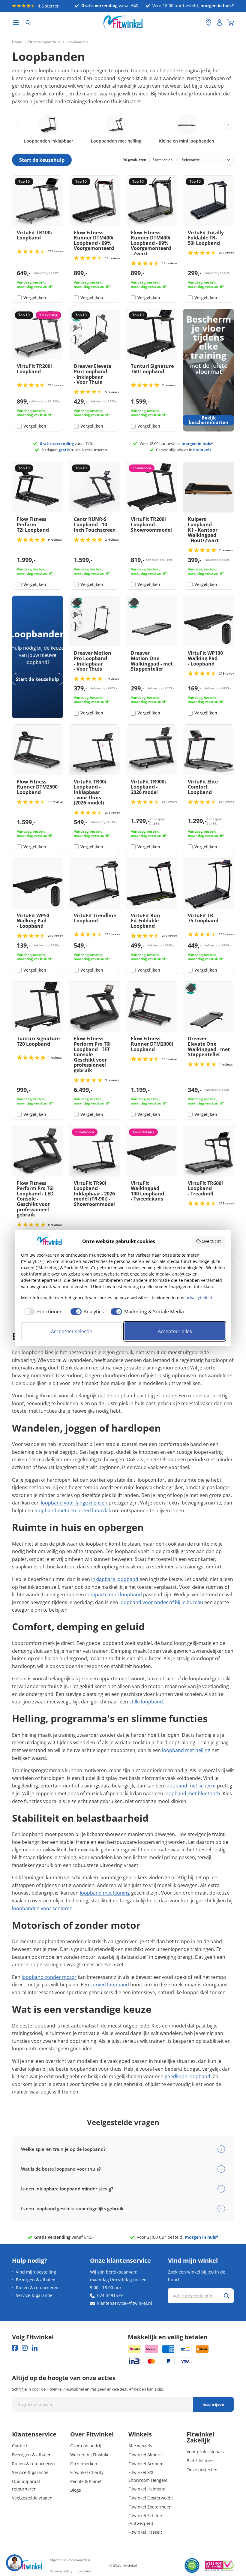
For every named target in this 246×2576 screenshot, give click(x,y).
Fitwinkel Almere (145, 2455)
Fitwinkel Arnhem (146, 2464)
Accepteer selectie (72, 1331)
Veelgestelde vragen (32, 2498)
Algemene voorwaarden (70, 2560)
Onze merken (84, 2464)
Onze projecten (202, 2470)
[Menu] (16, 23)
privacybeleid (199, 1298)
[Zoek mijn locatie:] (198, 23)
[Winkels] (208, 23)
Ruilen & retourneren (37, 2287)
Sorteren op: (163, 160)
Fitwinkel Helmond (147, 2489)
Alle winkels (140, 2446)
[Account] (220, 23)
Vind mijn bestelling (36, 2272)
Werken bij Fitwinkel (90, 2455)
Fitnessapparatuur (44, 42)
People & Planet (86, 2481)
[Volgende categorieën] (228, 125)
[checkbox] (42, 1312)
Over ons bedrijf (87, 2446)
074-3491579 (110, 2295)
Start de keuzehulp (37, 679)
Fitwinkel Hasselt (145, 2532)
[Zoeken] (28, 23)
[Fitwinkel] (27, 2566)
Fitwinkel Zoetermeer (150, 2507)
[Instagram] (25, 2348)
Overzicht (211, 1241)
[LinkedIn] (35, 2348)
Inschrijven (213, 2404)
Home (17, 42)
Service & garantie (34, 2295)
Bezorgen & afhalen (36, 2280)
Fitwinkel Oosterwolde (151, 2498)
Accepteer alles (175, 1331)
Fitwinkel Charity (87, 2472)
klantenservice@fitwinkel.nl (125, 2303)
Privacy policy (61, 2571)
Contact (20, 2446)
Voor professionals (205, 2452)
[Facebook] (15, 2348)
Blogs (76, 2490)
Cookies (84, 2571)
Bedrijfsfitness (201, 2461)
